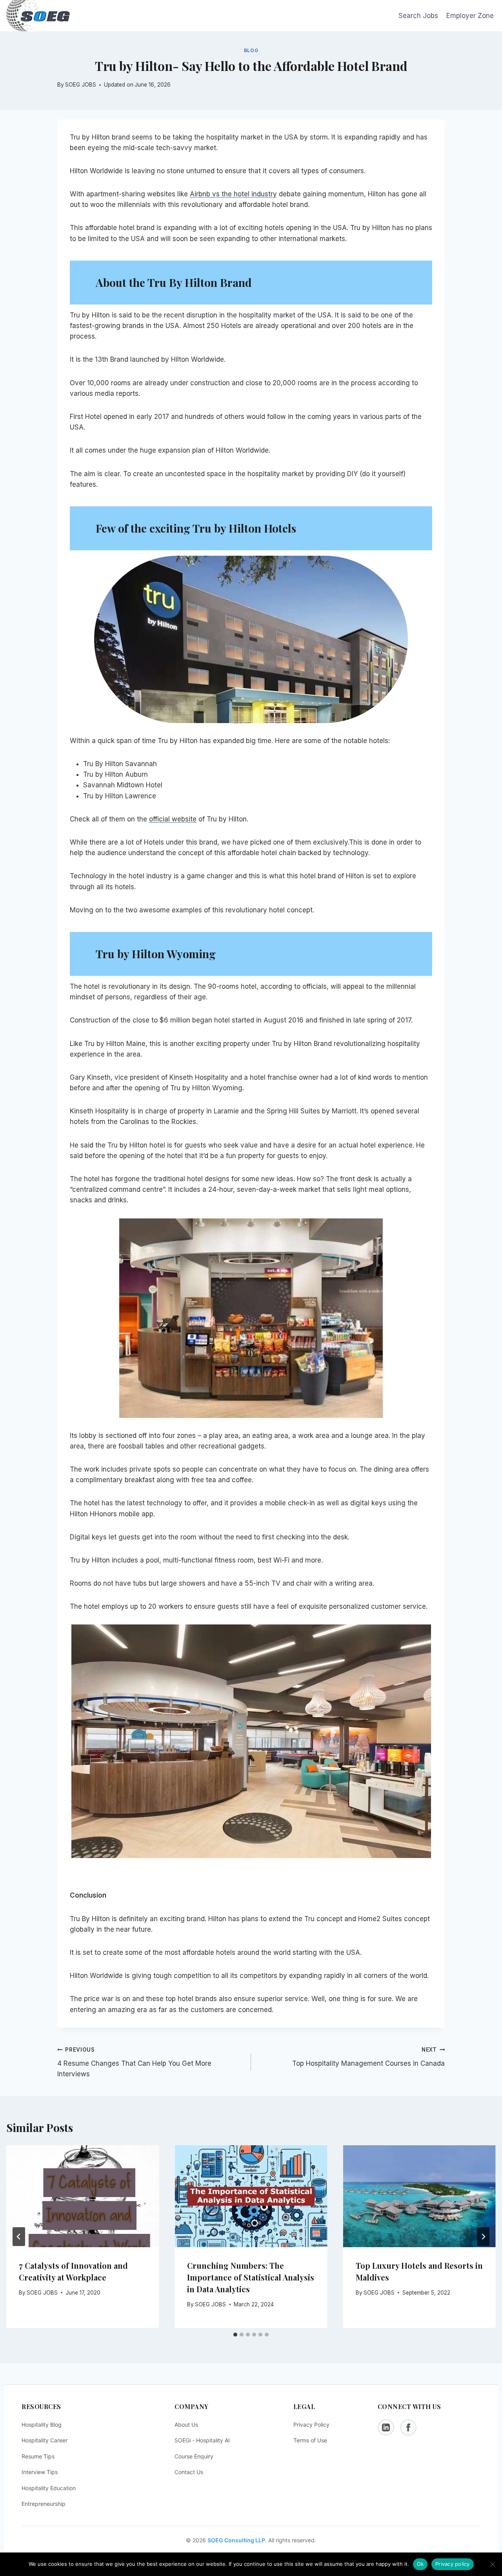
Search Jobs (418, 16)
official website (173, 819)
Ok (420, 2564)
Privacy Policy (311, 2425)
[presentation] (83, 2196)
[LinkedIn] (386, 2427)
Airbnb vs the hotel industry (233, 194)
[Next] (483, 2237)
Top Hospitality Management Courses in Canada (368, 2057)
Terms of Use (310, 2440)
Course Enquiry (194, 2456)
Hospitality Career (45, 2440)
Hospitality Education (49, 2488)
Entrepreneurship (44, 2504)
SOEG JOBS (42, 2293)
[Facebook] (408, 2427)
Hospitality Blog (42, 2425)
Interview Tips (40, 2472)
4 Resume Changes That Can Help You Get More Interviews (134, 2062)
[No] (492, 2564)
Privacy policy (453, 2564)
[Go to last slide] (19, 2237)
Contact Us (189, 2472)
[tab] (235, 2335)
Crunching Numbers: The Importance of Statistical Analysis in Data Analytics (251, 2277)
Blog (251, 50)
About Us (186, 2425)
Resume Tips (38, 2456)
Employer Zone (470, 16)
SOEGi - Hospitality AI (202, 2440)
